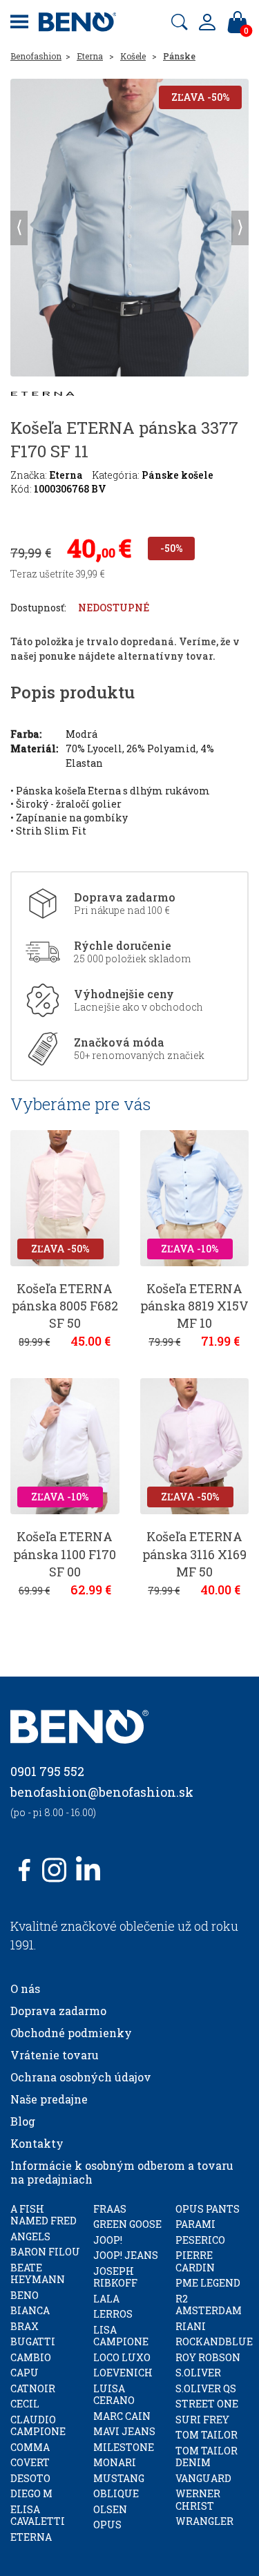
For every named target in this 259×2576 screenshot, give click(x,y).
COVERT (30, 2462)
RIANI (191, 2326)
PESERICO (200, 2240)
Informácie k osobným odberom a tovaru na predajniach (122, 2172)
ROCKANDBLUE (214, 2341)
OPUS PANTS (208, 2209)
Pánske (179, 56)
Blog (23, 2121)
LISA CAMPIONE (121, 2336)
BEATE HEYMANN (38, 2274)
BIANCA (30, 2310)
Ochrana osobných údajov (81, 2077)
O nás (25, 1988)
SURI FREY (202, 2420)
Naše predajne (49, 2099)
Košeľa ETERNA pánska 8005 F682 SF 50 (65, 1306)
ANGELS (30, 2236)
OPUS (107, 2525)
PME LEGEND (208, 2283)
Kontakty (37, 2143)
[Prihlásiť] (207, 22)
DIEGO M (31, 2493)
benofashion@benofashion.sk (102, 1792)
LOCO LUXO (122, 2357)
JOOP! (108, 2240)
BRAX (25, 2326)
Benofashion (36, 56)
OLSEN (110, 2509)
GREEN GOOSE (127, 2224)
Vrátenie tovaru (55, 2055)
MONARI (115, 2462)
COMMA (30, 2447)
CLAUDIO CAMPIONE (38, 2426)
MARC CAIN (122, 2416)
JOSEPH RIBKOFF (115, 2277)
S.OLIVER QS (206, 2388)
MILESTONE (124, 2447)
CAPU (25, 2373)
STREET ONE (207, 2404)
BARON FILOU (45, 2252)
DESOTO (30, 2478)
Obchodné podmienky (71, 2033)
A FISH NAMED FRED (44, 2215)
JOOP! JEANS (126, 2255)
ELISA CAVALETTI (38, 2516)
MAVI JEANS (124, 2431)
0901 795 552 (47, 1771)
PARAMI (195, 2224)
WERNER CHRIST (198, 2500)
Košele (133, 56)
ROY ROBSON (208, 2357)
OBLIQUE (116, 2493)
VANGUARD (203, 2478)
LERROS (113, 2314)
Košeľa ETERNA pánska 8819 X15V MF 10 (194, 1306)
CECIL (25, 2404)
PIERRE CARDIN (195, 2261)
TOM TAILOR (207, 2435)
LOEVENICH (123, 2373)
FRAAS (110, 2209)
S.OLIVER (198, 2373)
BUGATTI (33, 2341)
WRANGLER (204, 2521)
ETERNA (31, 2537)
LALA (106, 2299)
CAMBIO (31, 2357)
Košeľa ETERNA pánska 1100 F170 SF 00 (65, 1554)
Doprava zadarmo (58, 2011)
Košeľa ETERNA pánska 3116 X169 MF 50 (194, 1554)
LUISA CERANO (114, 2395)
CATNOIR (33, 2388)
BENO (25, 2295)
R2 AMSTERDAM (209, 2305)
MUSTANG (119, 2478)
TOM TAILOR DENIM (207, 2457)
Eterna (90, 56)
